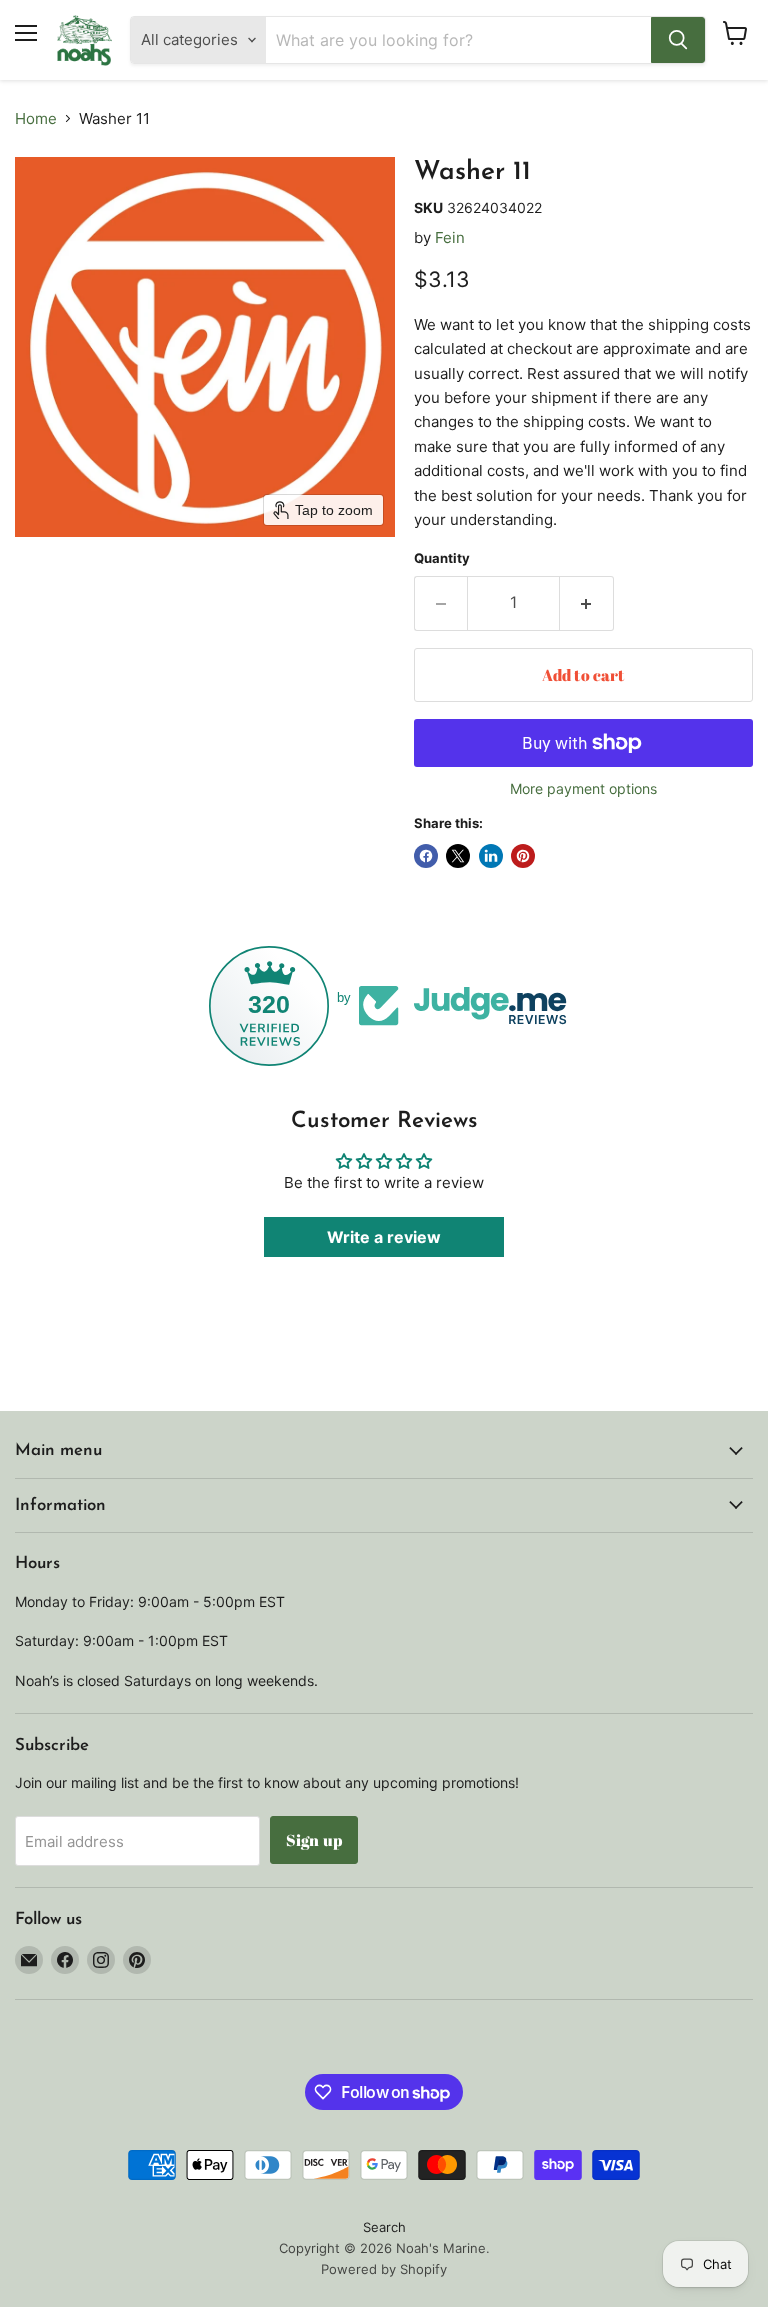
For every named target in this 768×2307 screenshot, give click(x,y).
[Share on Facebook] (426, 856)
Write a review (384, 1237)
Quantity (442, 558)
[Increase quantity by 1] (587, 603)
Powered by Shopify (384, 2269)
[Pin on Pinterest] (523, 856)
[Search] (678, 40)
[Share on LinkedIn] (491, 856)
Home (36, 118)
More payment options (583, 789)
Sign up (314, 1840)
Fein (450, 237)
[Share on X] (458, 856)
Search (384, 2227)
